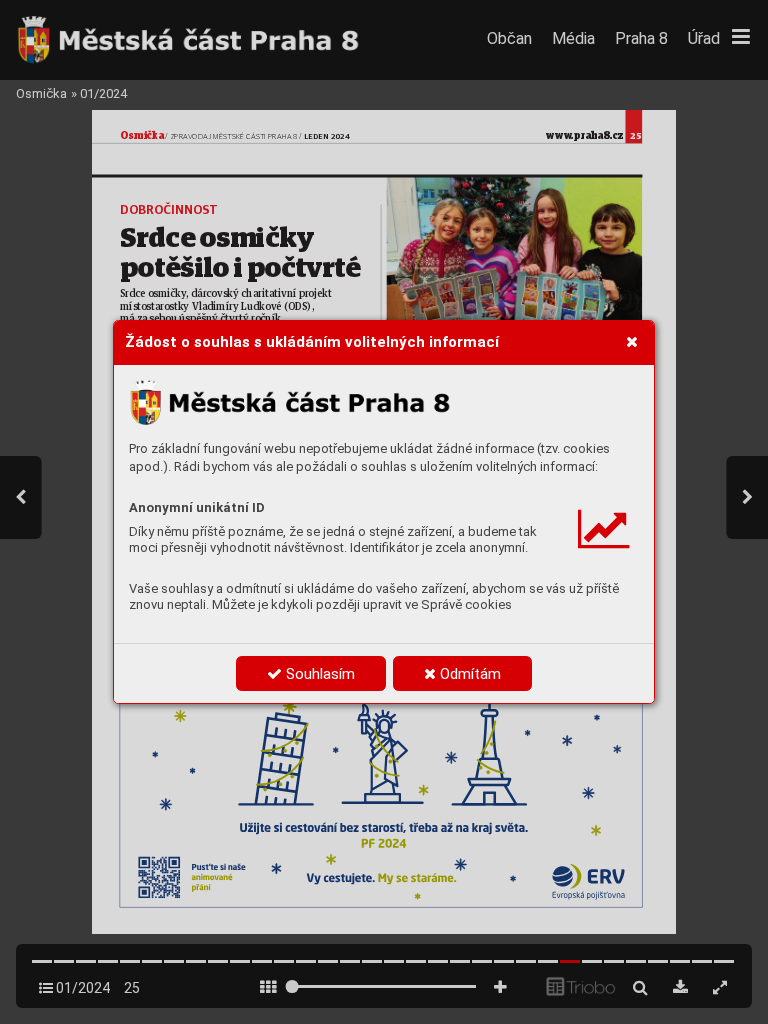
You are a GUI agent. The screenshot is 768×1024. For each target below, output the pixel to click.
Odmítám (468, 674)
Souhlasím (318, 674)
